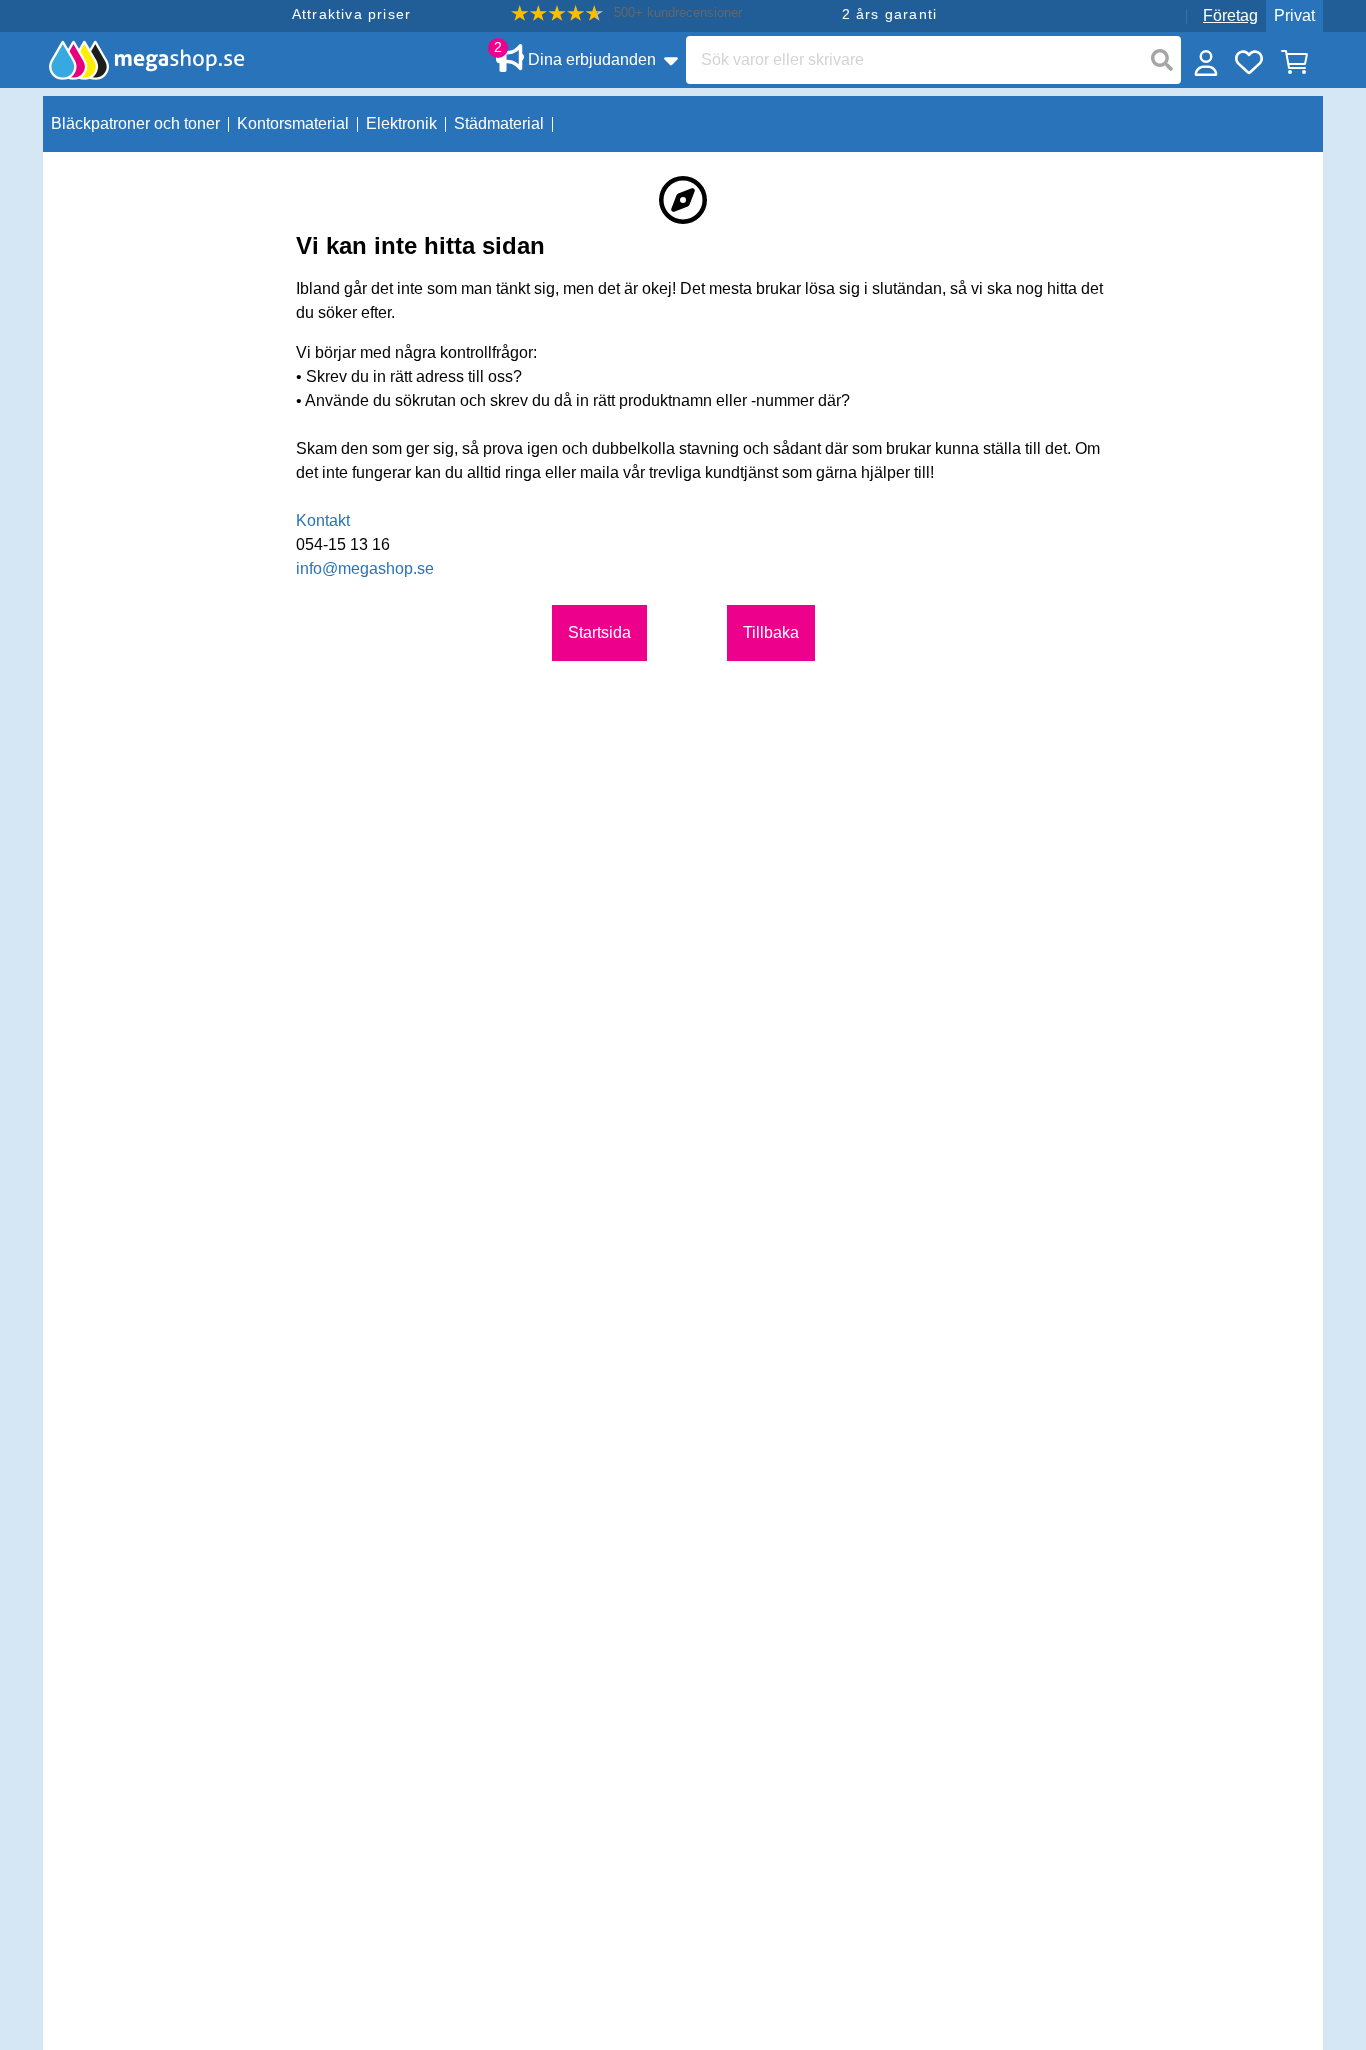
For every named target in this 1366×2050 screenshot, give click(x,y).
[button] (626, 13)
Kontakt (323, 520)
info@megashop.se (365, 568)
